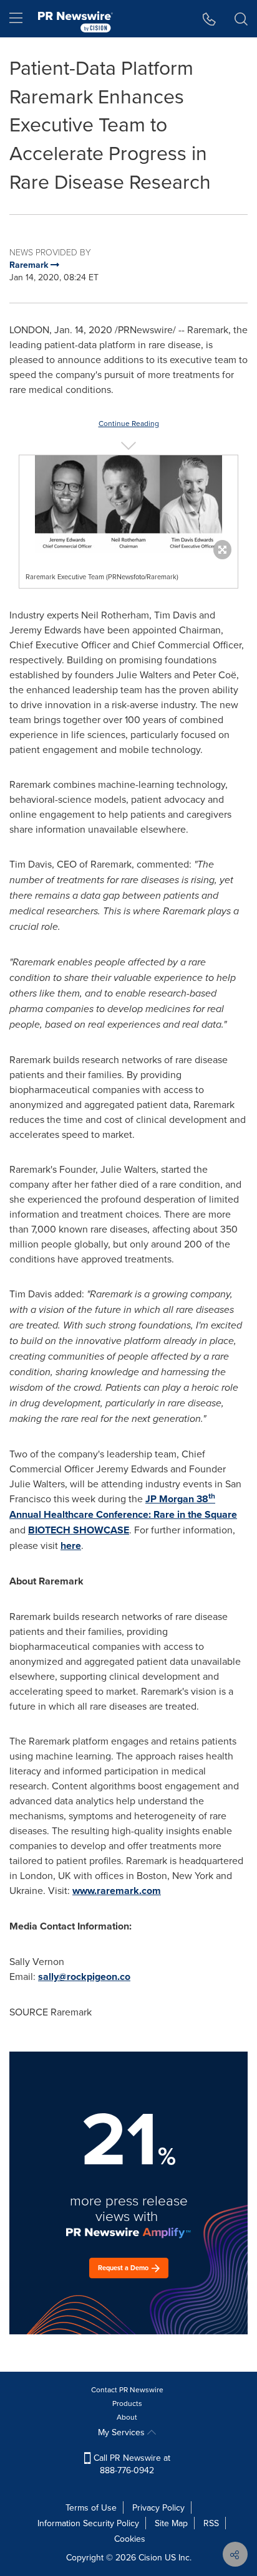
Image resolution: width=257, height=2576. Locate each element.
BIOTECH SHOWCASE (79, 1530)
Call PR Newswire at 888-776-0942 (131, 2464)
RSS (211, 2523)
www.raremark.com (117, 1891)
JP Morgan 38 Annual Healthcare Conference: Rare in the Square (123, 1507)
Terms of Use (91, 2507)
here (71, 1546)
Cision (150, 2557)
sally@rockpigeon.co (84, 1977)
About (127, 2417)
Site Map (171, 2523)
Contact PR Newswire (127, 2389)
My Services (123, 2432)
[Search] (241, 19)
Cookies (130, 2539)
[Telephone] (209, 19)
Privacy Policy (158, 2507)
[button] (128, 504)
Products (127, 2403)
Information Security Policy (88, 2523)
